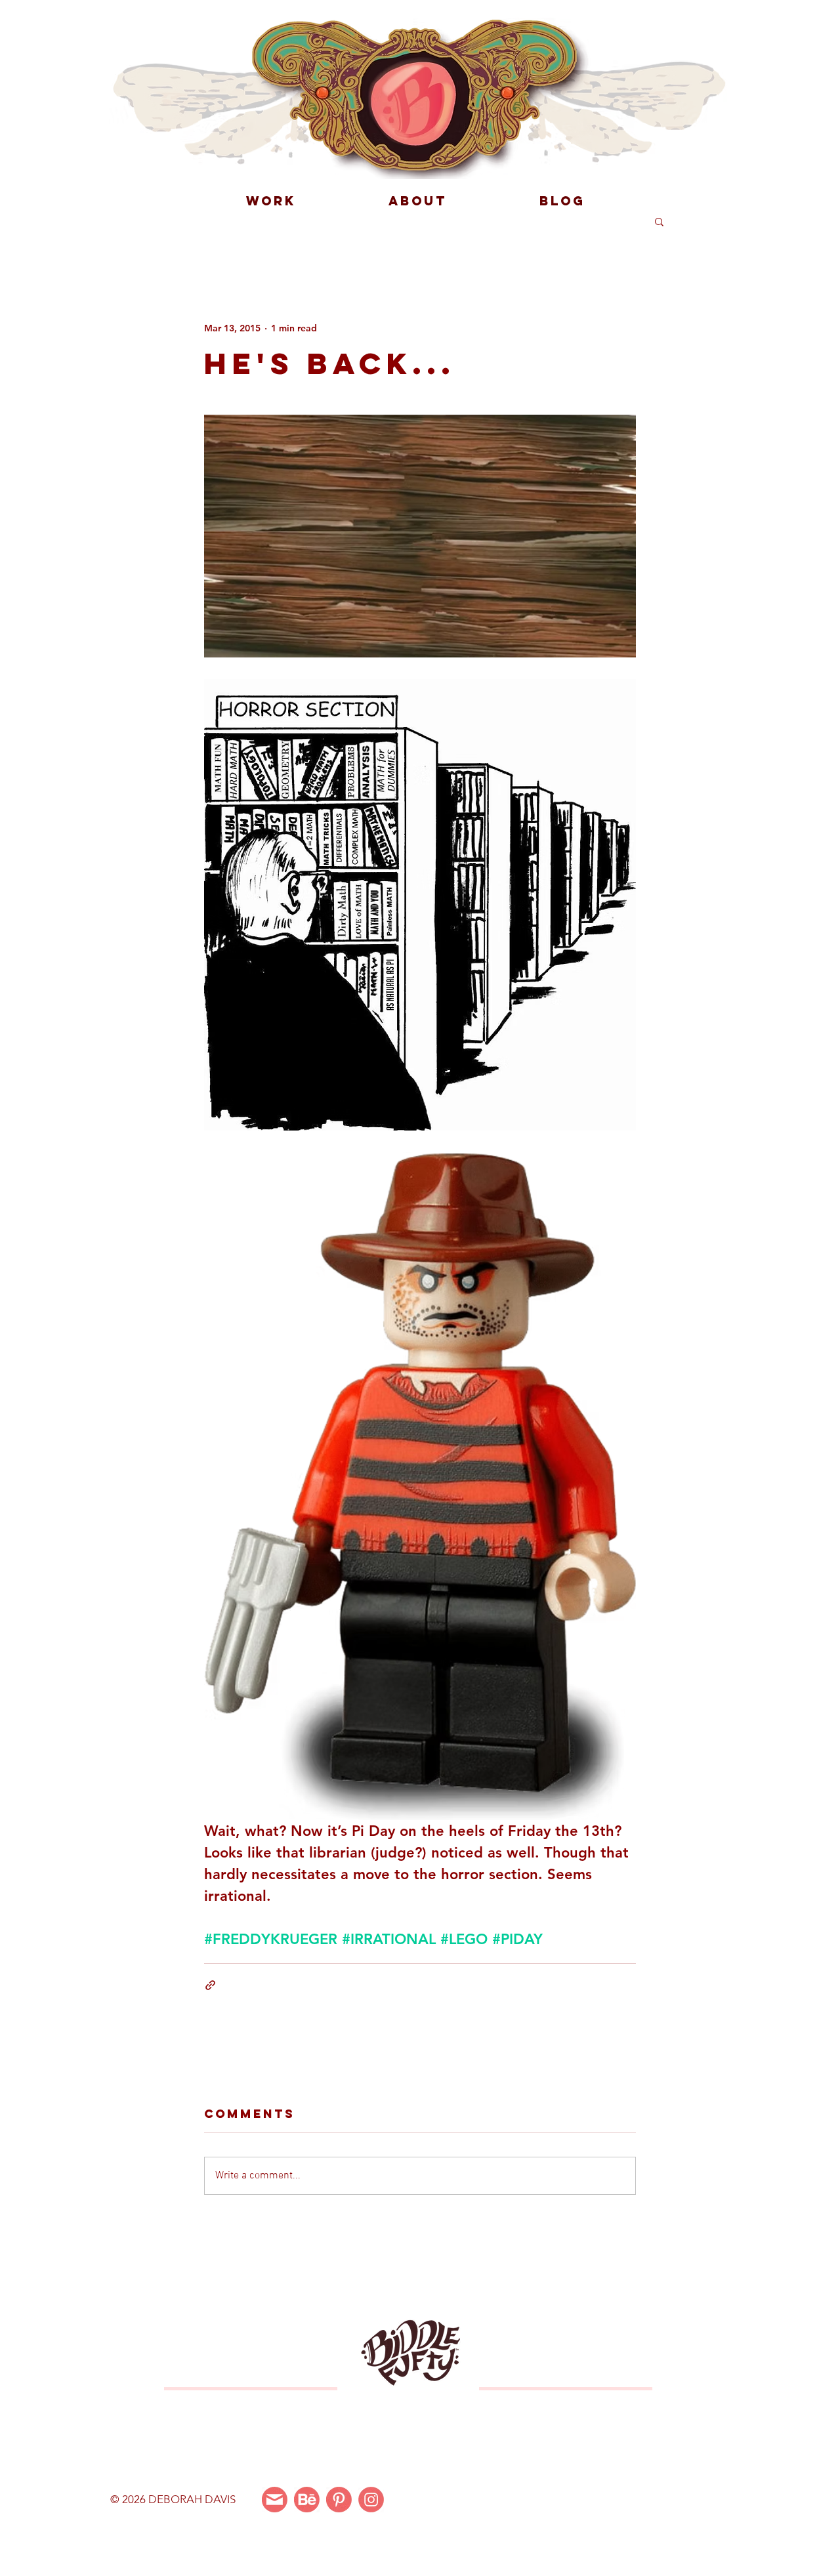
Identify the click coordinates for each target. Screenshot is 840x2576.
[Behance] (307, 2500)
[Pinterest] (339, 2500)
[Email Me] (275, 2500)
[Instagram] (371, 2500)
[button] (659, 221)
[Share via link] (210, 1985)
